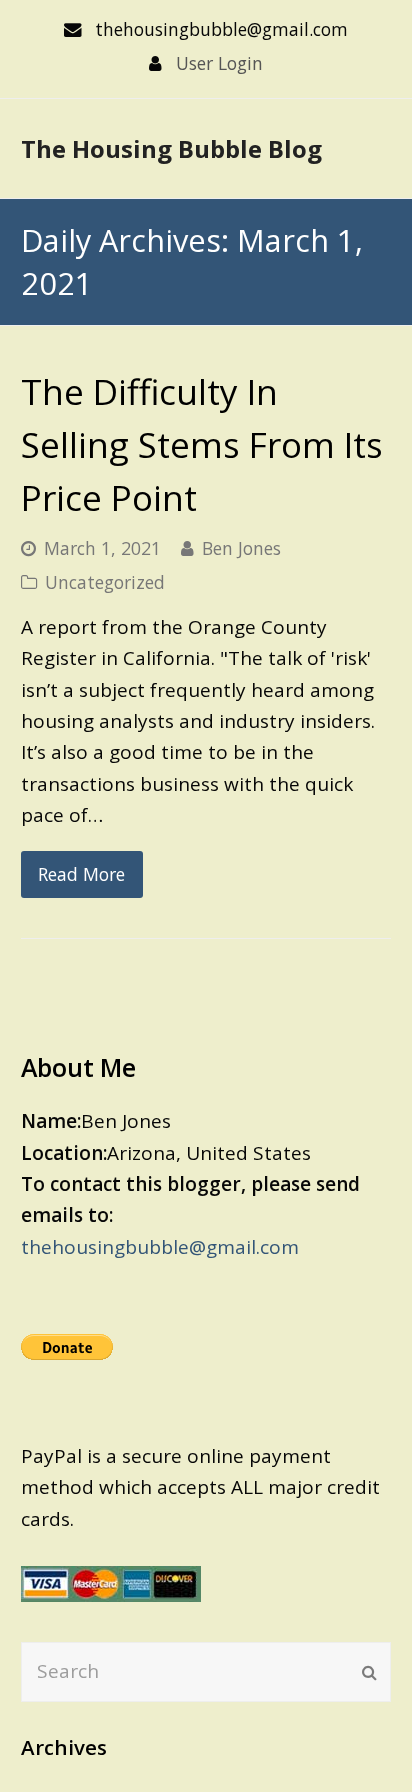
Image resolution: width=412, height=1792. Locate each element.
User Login (219, 63)
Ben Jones (241, 548)
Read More (81, 874)
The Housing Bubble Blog (171, 148)
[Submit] (369, 1672)
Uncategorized (105, 582)
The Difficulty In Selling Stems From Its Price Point (202, 444)
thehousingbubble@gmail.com (160, 1247)
